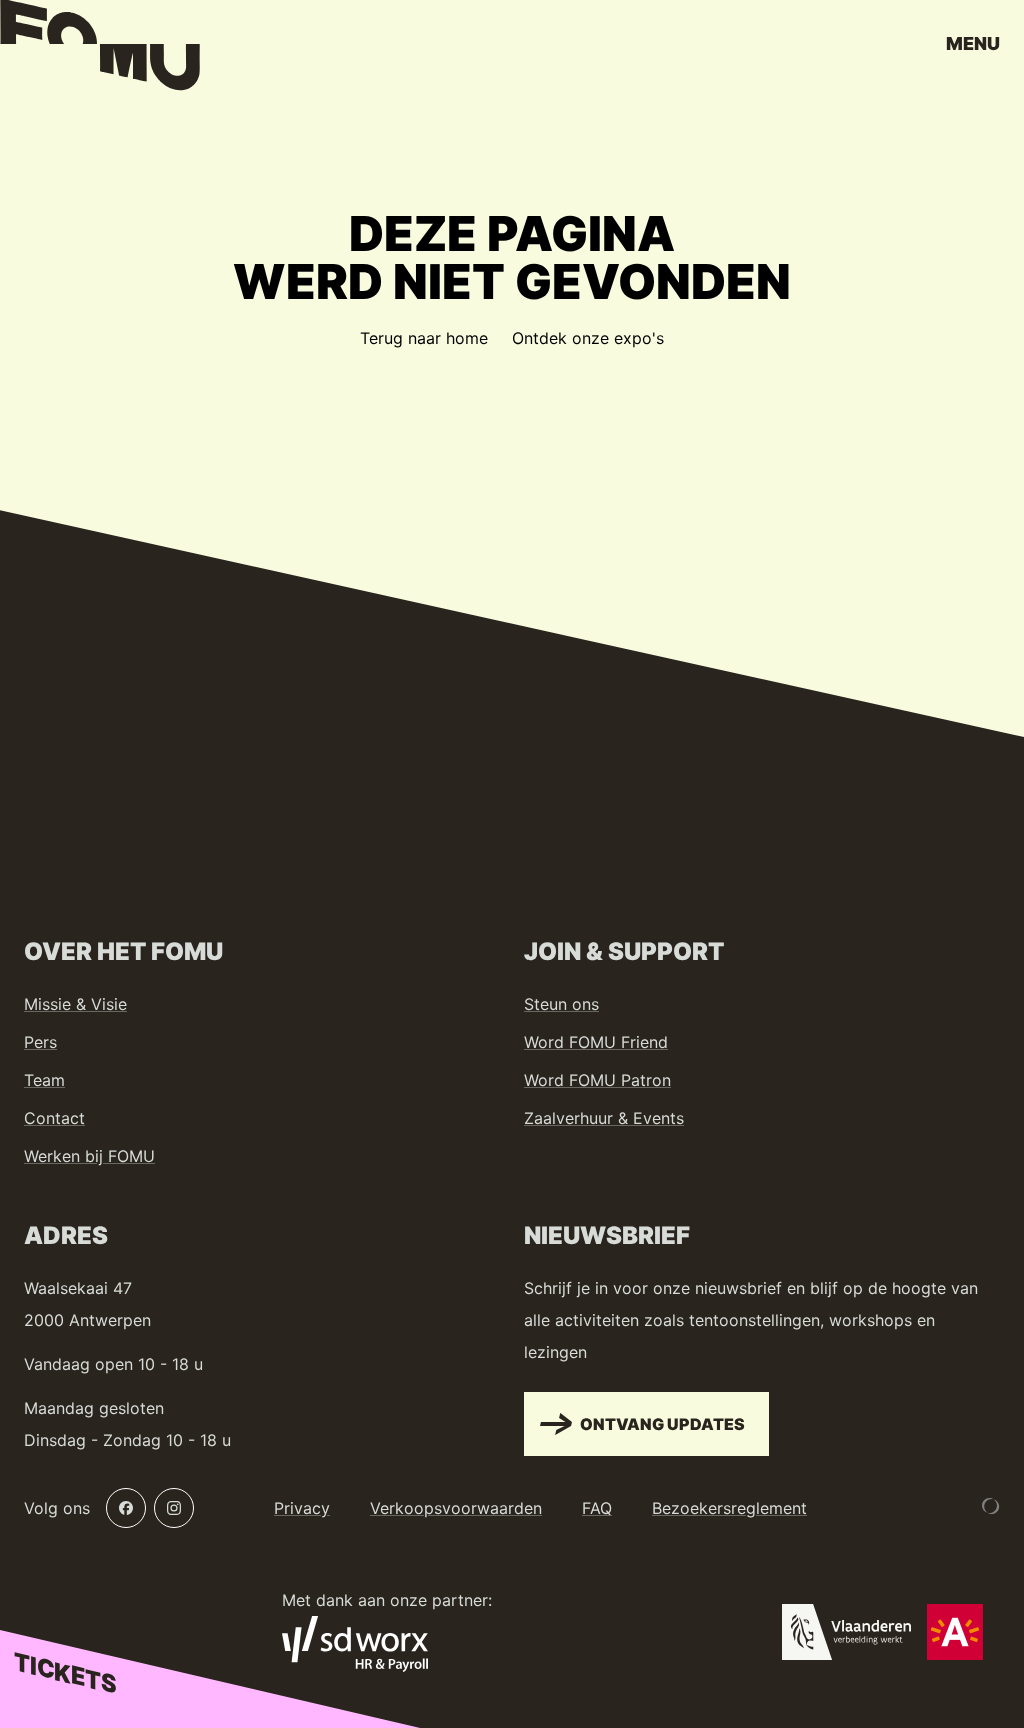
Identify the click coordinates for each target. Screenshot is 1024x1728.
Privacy (302, 1508)
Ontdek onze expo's (588, 338)
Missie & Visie (75, 1004)
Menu (973, 43)
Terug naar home (424, 338)
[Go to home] (100, 50)
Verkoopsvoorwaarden (456, 1508)
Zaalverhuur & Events (604, 1118)
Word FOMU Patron (597, 1080)
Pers (40, 1042)
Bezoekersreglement (729, 1508)
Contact (54, 1118)
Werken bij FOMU (89, 1156)
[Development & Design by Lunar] (991, 1506)
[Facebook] (126, 1508)
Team (44, 1080)
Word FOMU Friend (596, 1042)
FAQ (597, 1508)
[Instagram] (174, 1508)
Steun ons (561, 1004)
